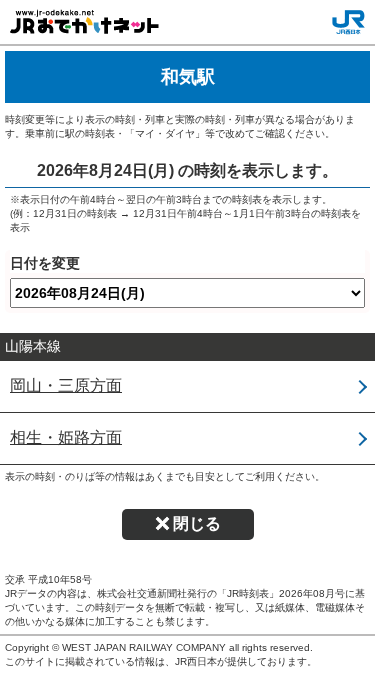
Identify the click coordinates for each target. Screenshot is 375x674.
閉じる (197, 523)
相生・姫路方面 (66, 437)
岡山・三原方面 (66, 385)
